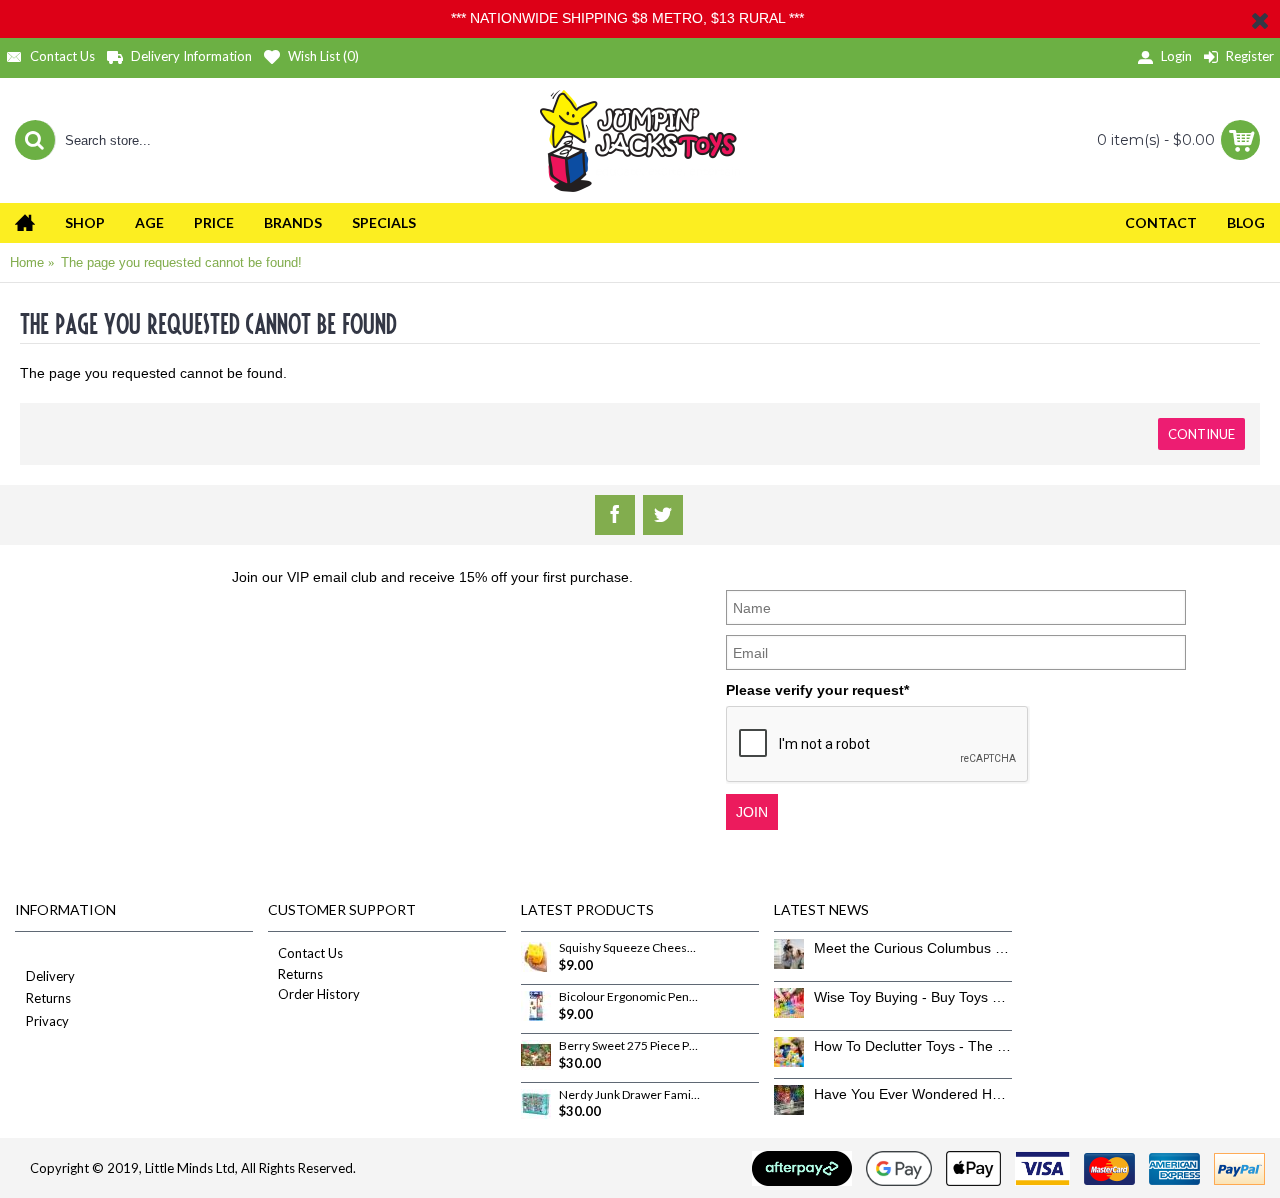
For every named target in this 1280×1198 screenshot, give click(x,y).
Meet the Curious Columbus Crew (913, 948)
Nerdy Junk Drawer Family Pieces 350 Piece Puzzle (630, 1095)
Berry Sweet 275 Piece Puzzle (630, 1046)
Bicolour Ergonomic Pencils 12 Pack (630, 997)
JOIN (752, 812)
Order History (319, 994)
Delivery (50, 976)
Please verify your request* (817, 690)
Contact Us (310, 953)
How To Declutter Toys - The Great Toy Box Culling (913, 1046)
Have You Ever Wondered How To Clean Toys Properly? (913, 1094)
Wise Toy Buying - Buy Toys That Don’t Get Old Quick (913, 997)
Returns (48, 998)
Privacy (47, 1021)
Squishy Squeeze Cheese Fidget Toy (630, 948)
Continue (1201, 434)
